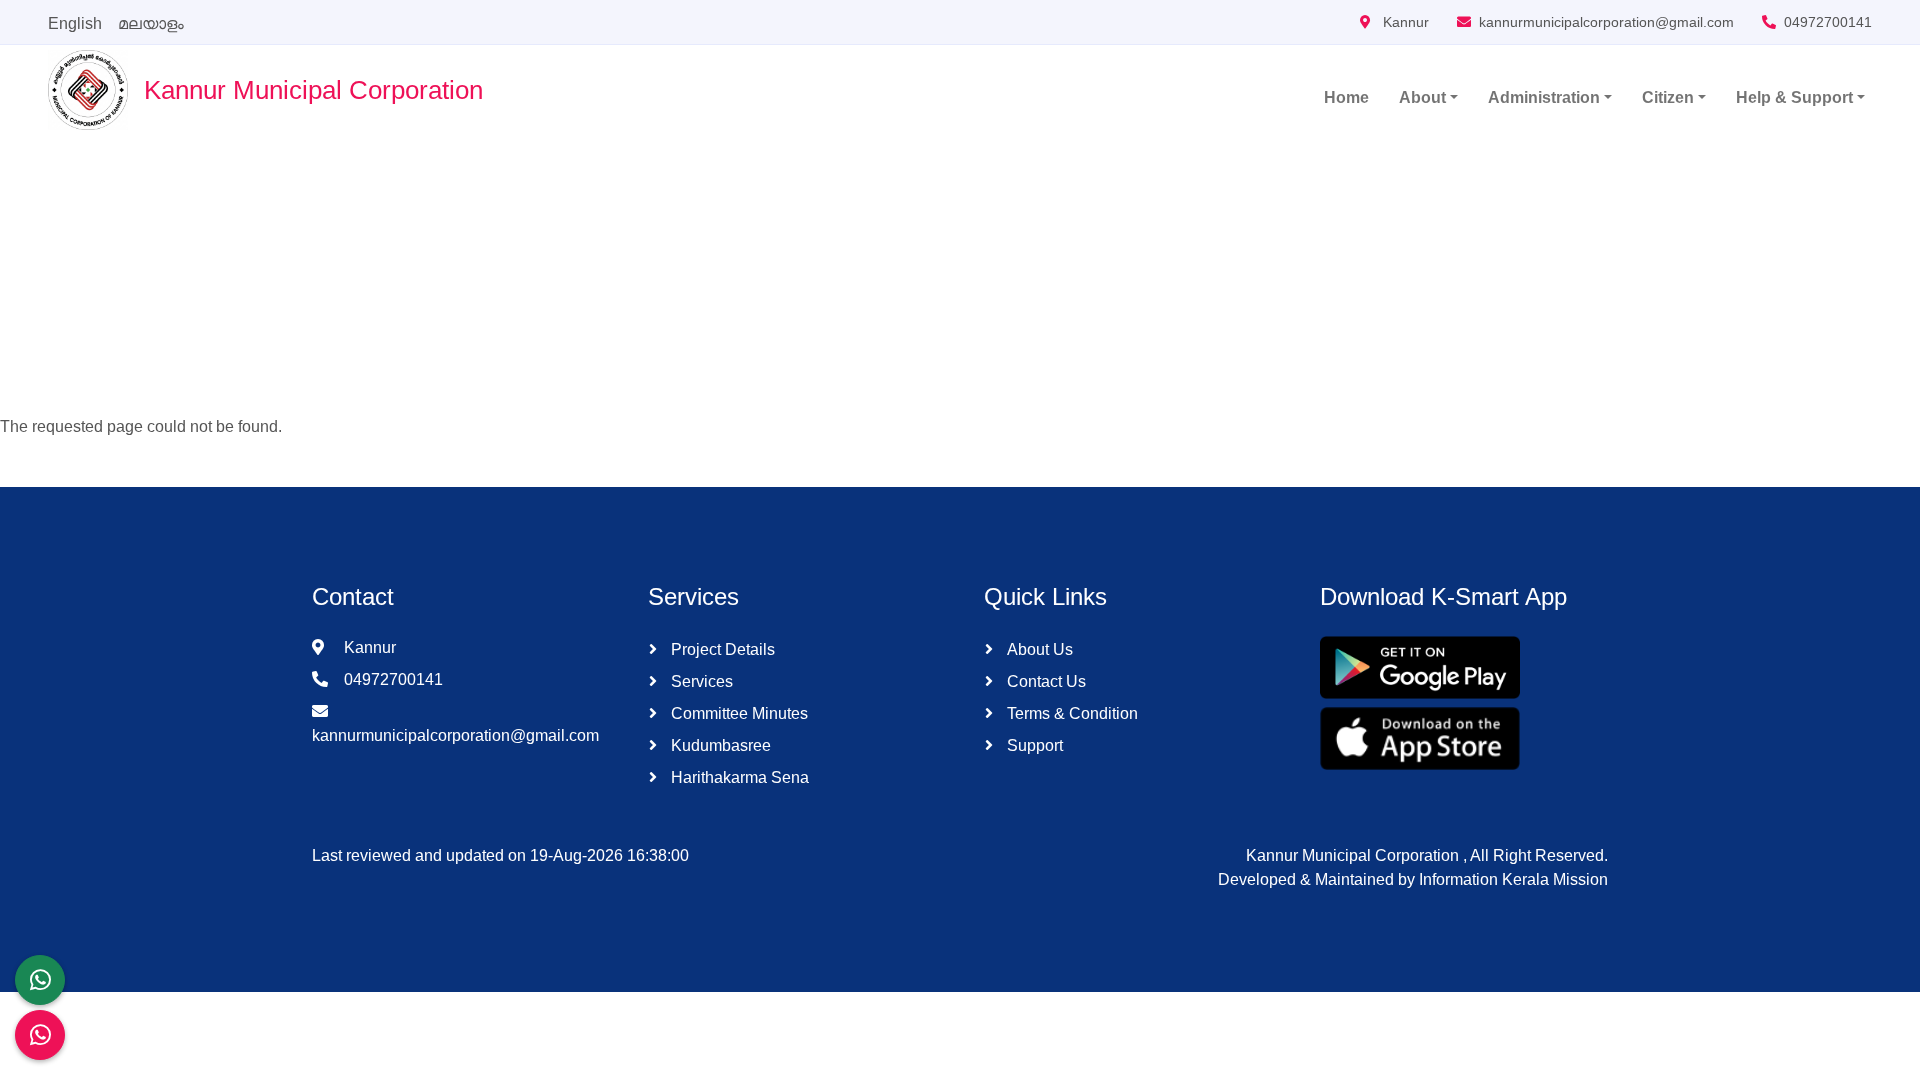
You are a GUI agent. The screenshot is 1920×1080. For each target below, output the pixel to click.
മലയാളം (151, 23)
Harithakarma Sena (738, 777)
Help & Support (1794, 97)
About (1422, 97)
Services (700, 681)
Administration (1544, 97)
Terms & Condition (1070, 713)
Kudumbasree (719, 745)
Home (1346, 97)
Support (1033, 745)
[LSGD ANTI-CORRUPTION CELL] (40, 980)
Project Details (721, 649)
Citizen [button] (1668, 97)
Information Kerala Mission (1513, 879)
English (75, 23)
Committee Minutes (737, 713)
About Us (1038, 649)
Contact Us (1044, 681)
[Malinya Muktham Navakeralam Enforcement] (40, 1035)
